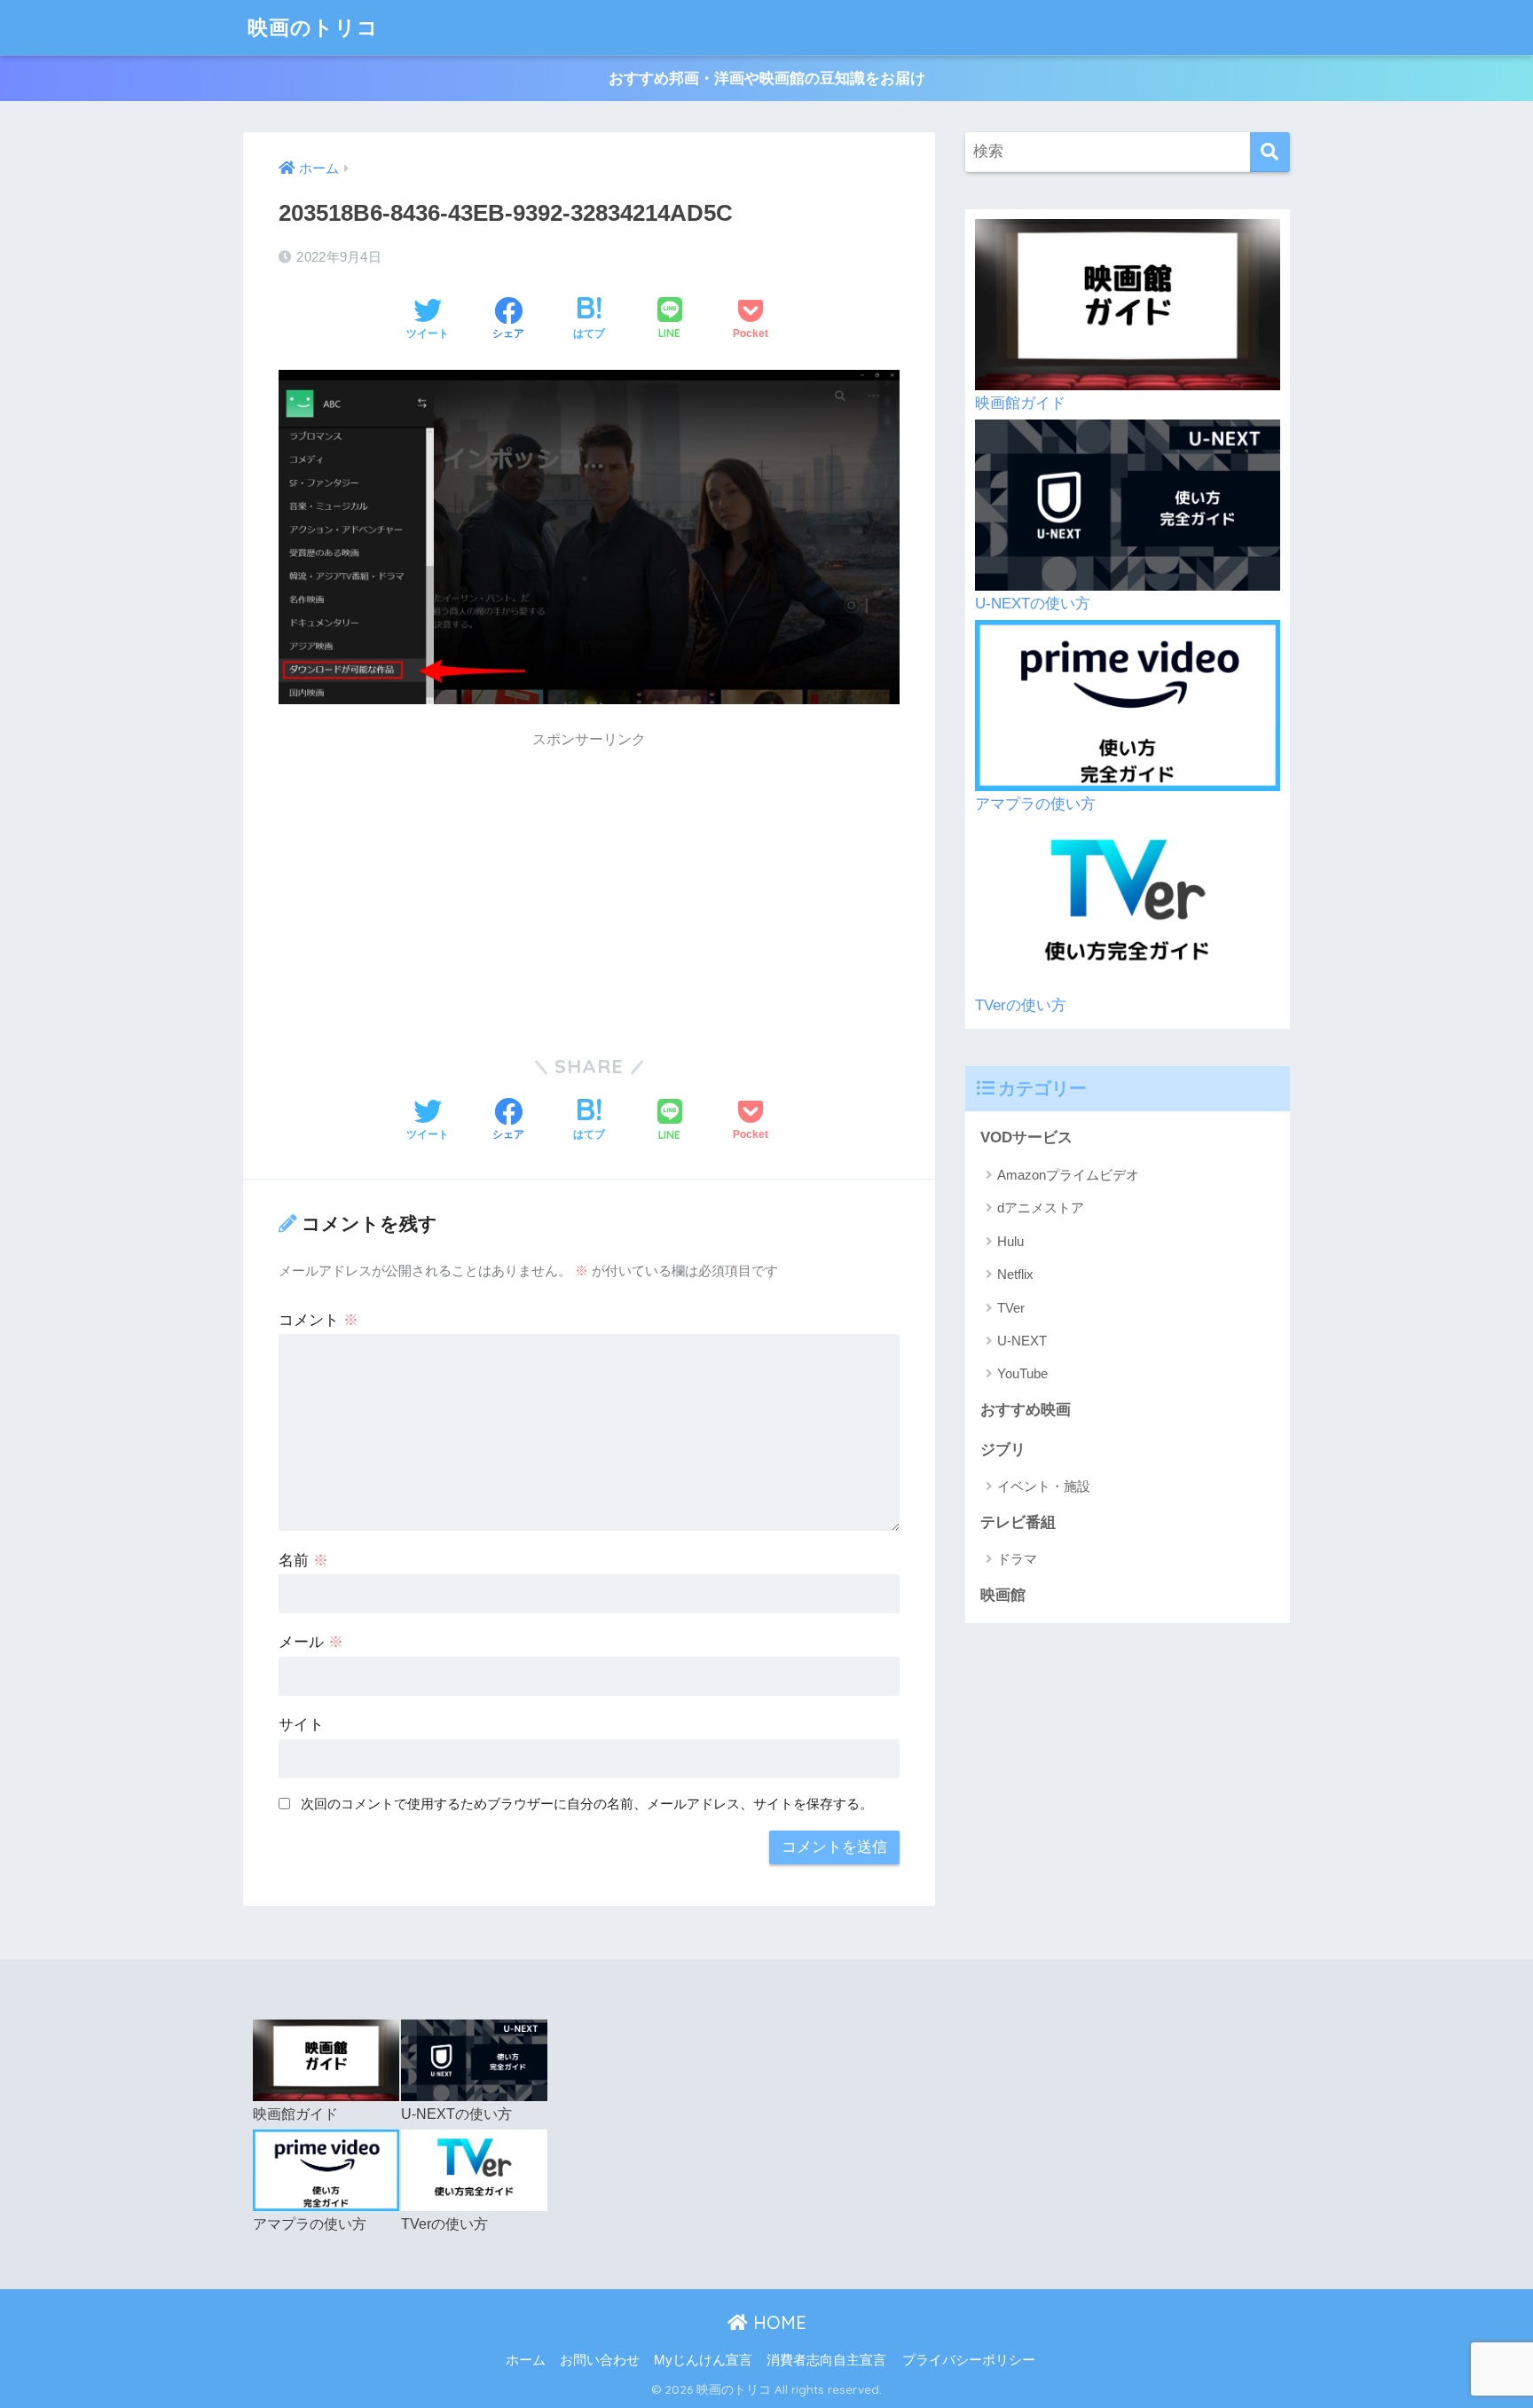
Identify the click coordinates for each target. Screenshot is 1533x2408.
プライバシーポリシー (969, 2360)
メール (311, 1642)
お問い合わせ (600, 2360)
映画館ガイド (1020, 403)
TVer (1011, 1308)
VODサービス (1026, 1137)
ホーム (526, 2360)
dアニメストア (1041, 1208)
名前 (303, 1561)
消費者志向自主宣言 (826, 2360)
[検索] (1270, 152)
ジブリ (1003, 1450)
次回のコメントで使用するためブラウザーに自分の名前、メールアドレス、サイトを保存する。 (587, 1804)
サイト (301, 1725)
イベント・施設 (1044, 1486)
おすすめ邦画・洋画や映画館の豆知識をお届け (767, 78)
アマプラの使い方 (1035, 804)
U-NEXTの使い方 (1033, 604)
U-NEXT (1022, 1341)
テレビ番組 (1018, 1522)
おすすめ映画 (1026, 1410)
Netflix (1015, 1274)
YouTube (1022, 1373)
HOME (777, 2322)
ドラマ (1017, 1559)
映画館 (1003, 1595)
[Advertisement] (589, 884)
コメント (318, 1320)
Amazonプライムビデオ (1068, 1175)
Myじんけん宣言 (703, 2360)
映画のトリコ (313, 27)
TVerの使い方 (1021, 1005)
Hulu (1010, 1241)
